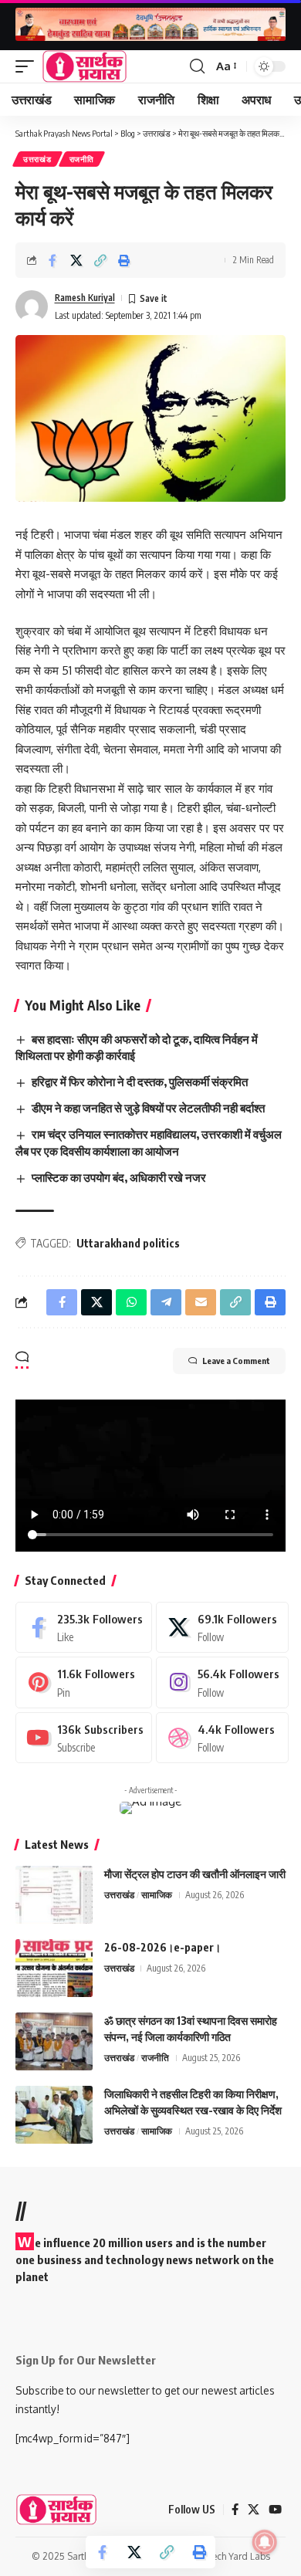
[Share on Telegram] (166, 1302)
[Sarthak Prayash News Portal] (85, 66)
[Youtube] (84, 1738)
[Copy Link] (100, 260)
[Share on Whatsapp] (131, 1302)
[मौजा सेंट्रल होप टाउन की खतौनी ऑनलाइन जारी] (54, 1895)
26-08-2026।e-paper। (162, 1947)
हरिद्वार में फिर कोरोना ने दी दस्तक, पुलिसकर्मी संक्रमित (140, 1082)
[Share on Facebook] (52, 260)
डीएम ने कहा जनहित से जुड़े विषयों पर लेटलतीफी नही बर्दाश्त (148, 1108)
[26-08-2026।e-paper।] (54, 1968)
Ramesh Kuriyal (85, 298)
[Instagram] (222, 1682)
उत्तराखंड (37, 159)
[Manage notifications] (265, 2542)
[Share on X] (76, 260)
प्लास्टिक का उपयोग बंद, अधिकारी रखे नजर (119, 1177)
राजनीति (82, 159)
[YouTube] (275, 2510)
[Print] (124, 260)
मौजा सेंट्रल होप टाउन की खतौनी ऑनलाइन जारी (195, 1874)
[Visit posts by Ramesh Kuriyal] (32, 306)
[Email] (201, 1302)
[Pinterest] (84, 1682)
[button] (29, 66)
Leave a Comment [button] (236, 1361)
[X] (222, 1627)
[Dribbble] (222, 1738)
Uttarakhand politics (128, 1243)
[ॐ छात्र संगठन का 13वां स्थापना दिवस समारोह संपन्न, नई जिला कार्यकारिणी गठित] (54, 2041)
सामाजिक (157, 1895)
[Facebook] (84, 1627)
